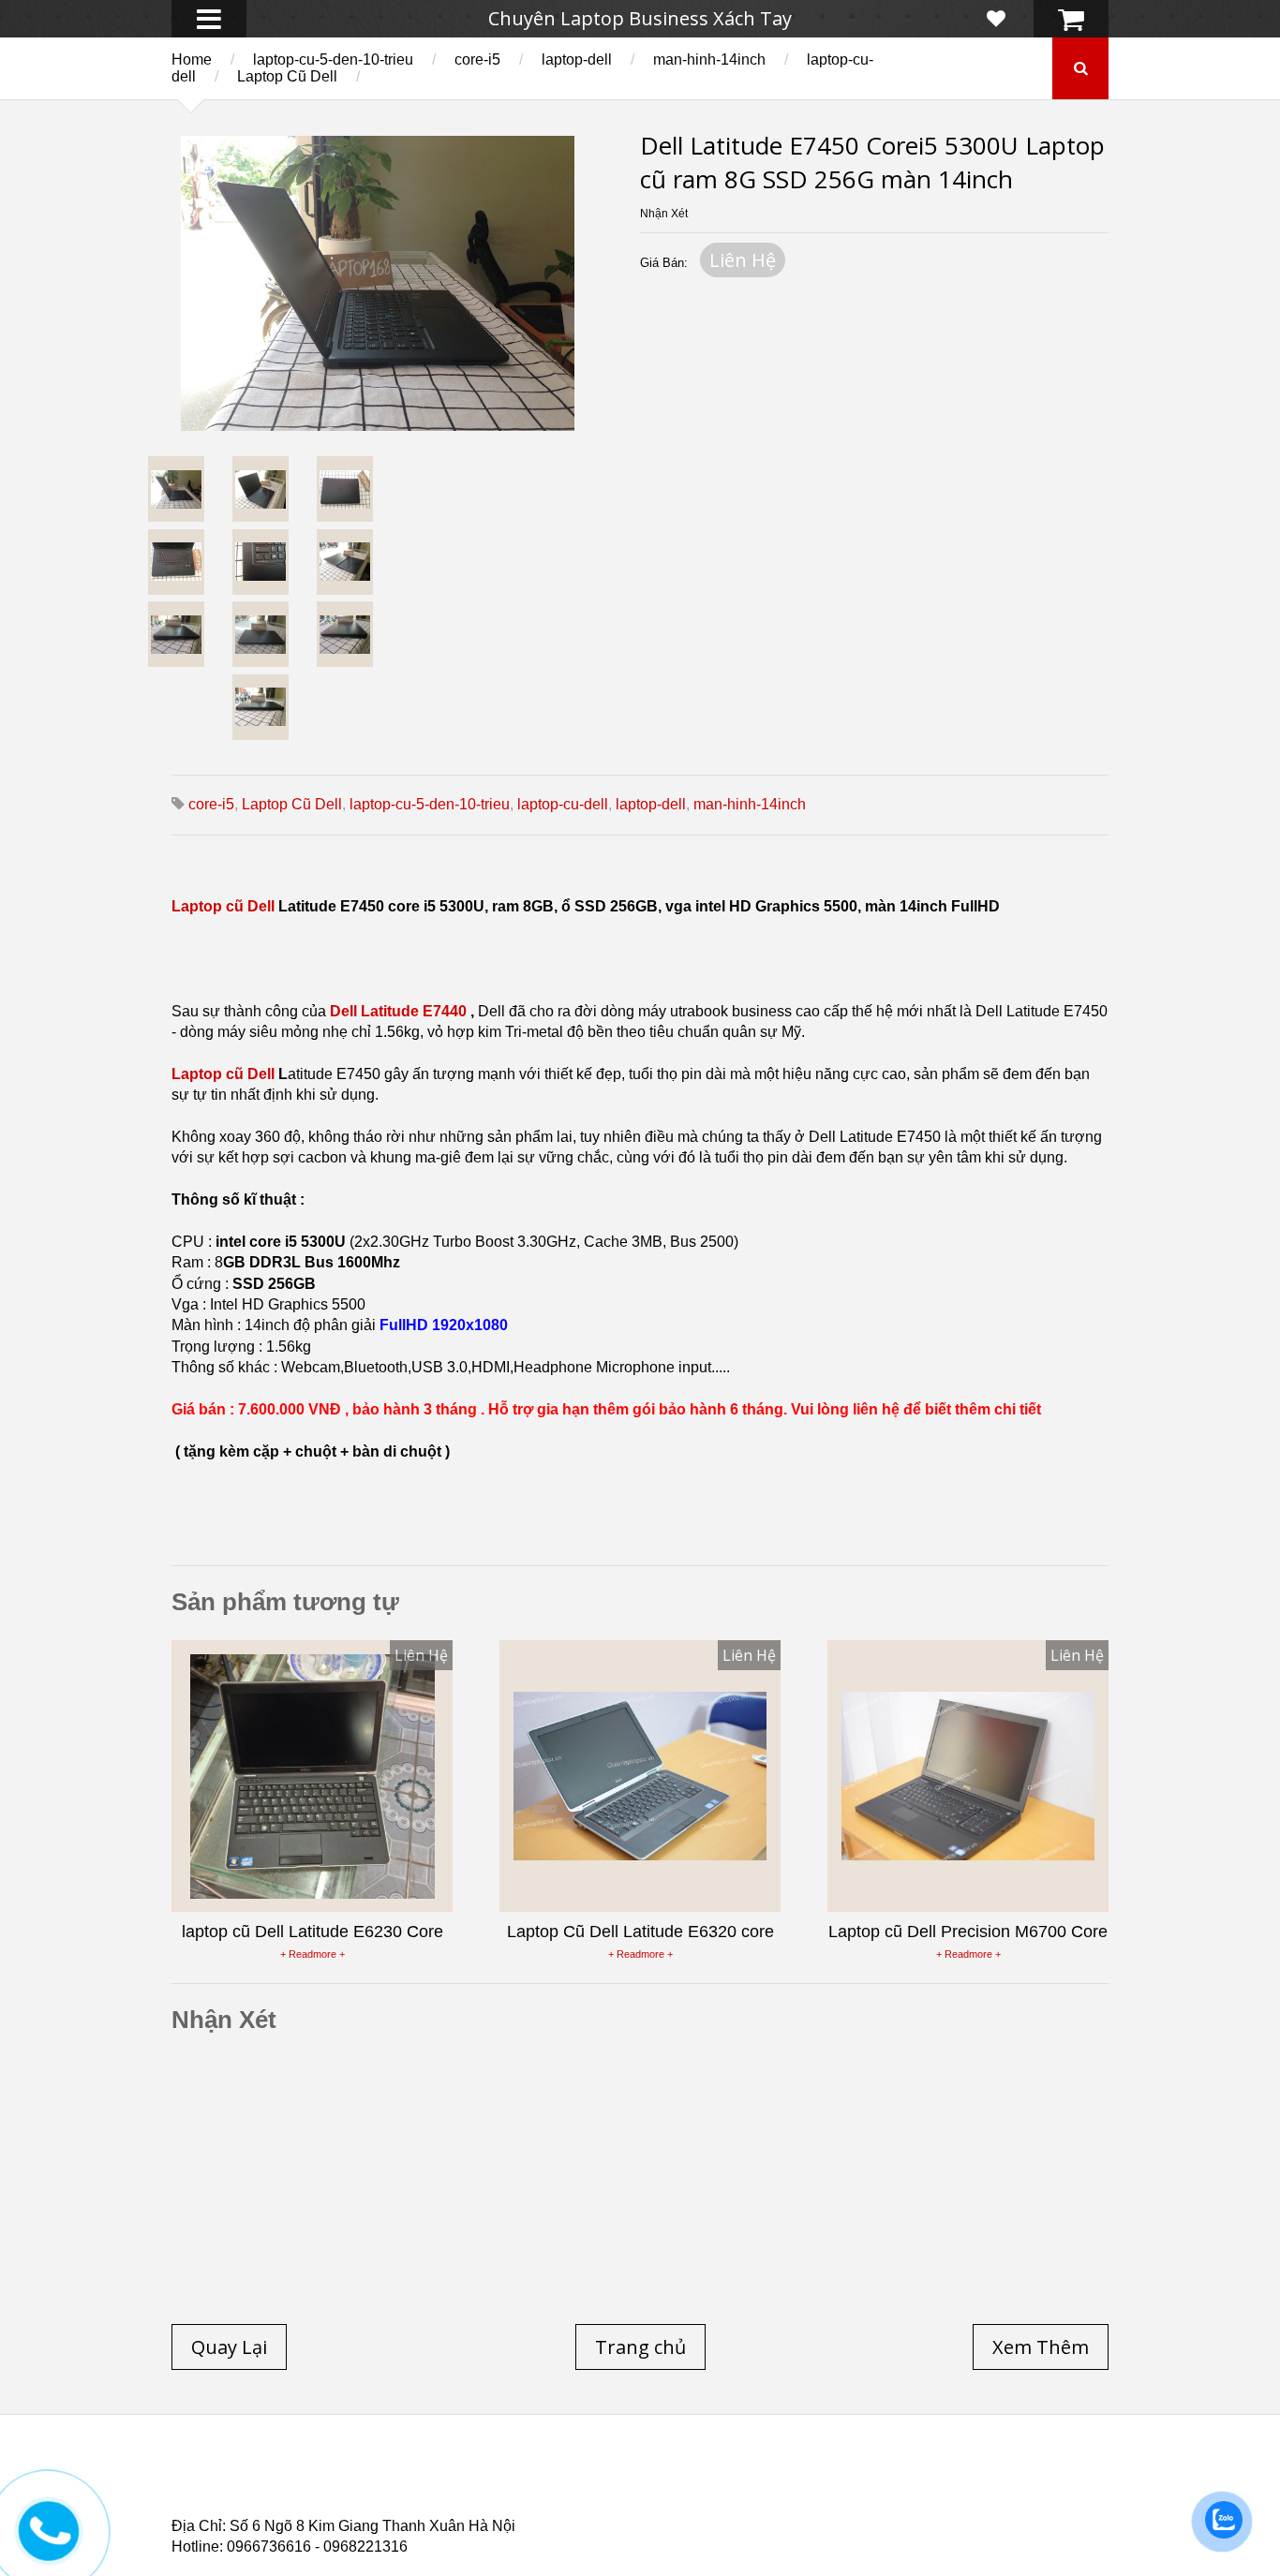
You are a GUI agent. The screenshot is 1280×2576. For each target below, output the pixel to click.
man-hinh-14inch (709, 59)
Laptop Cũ (794, 2477)
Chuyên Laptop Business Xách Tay (640, 18)
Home (192, 59)
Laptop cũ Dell (455, 2477)
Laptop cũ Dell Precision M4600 (716, 2488)
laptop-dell (577, 59)
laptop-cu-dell (563, 804)
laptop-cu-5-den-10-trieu (333, 59)
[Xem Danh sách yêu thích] (996, 19)
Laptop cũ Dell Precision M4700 (958, 2488)
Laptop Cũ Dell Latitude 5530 (339, 2510)
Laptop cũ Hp (323, 2477)
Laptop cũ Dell (225, 906)
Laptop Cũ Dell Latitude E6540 (306, 2499)
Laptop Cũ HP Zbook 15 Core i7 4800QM (560, 2499)
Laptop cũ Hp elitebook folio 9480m (462, 2488)
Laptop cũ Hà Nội (921, 2477)
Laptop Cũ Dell (287, 76)
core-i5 (477, 59)
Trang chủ (205, 2477)
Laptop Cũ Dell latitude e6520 (566, 2510)
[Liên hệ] (49, 2545)
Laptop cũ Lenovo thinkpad (633, 2477)
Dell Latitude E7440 (398, 1011)
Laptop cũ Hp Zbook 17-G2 (800, 2499)
